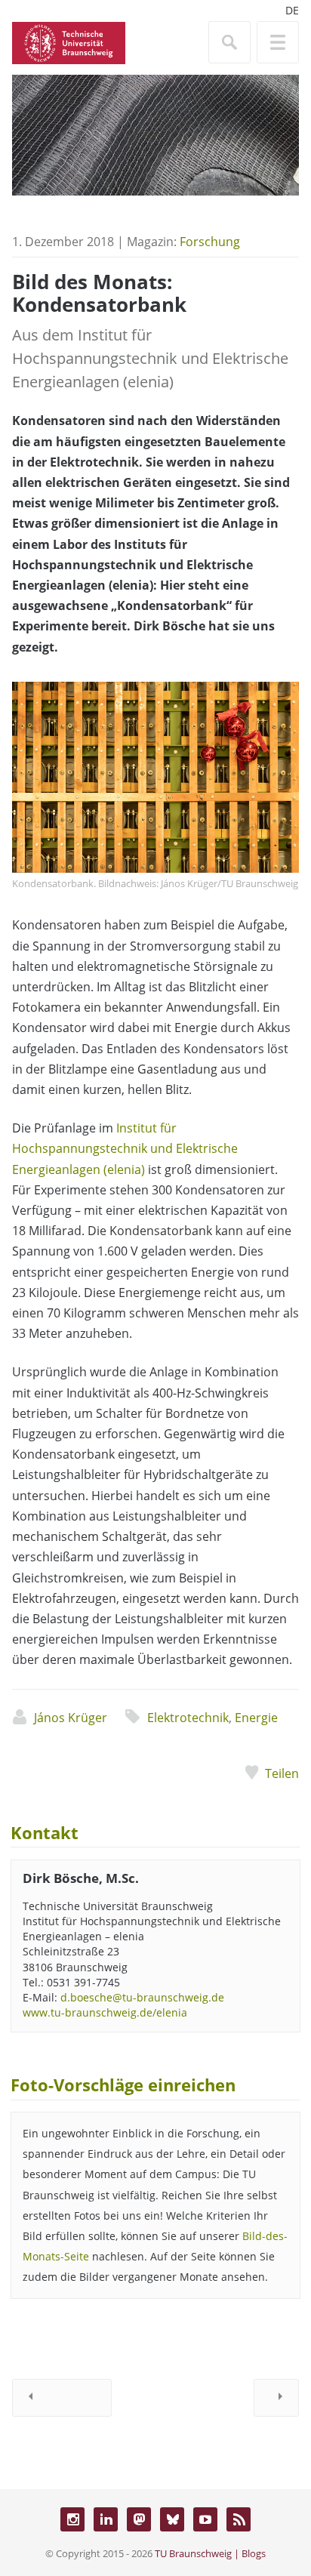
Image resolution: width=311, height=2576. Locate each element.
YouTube (205, 2519)
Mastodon (139, 2519)
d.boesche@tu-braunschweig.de (142, 1997)
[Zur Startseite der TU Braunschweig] (69, 42)
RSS (239, 2519)
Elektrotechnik (188, 1718)
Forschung (210, 242)
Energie (256, 1718)
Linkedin (106, 2519)
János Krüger (71, 1718)
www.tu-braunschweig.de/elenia (105, 2012)
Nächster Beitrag (276, 2398)
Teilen (282, 1773)
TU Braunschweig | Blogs (210, 2553)
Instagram (72, 2519)
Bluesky (172, 2519)
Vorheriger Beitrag (62, 2398)
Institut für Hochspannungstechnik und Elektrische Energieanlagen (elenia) (125, 1148)
